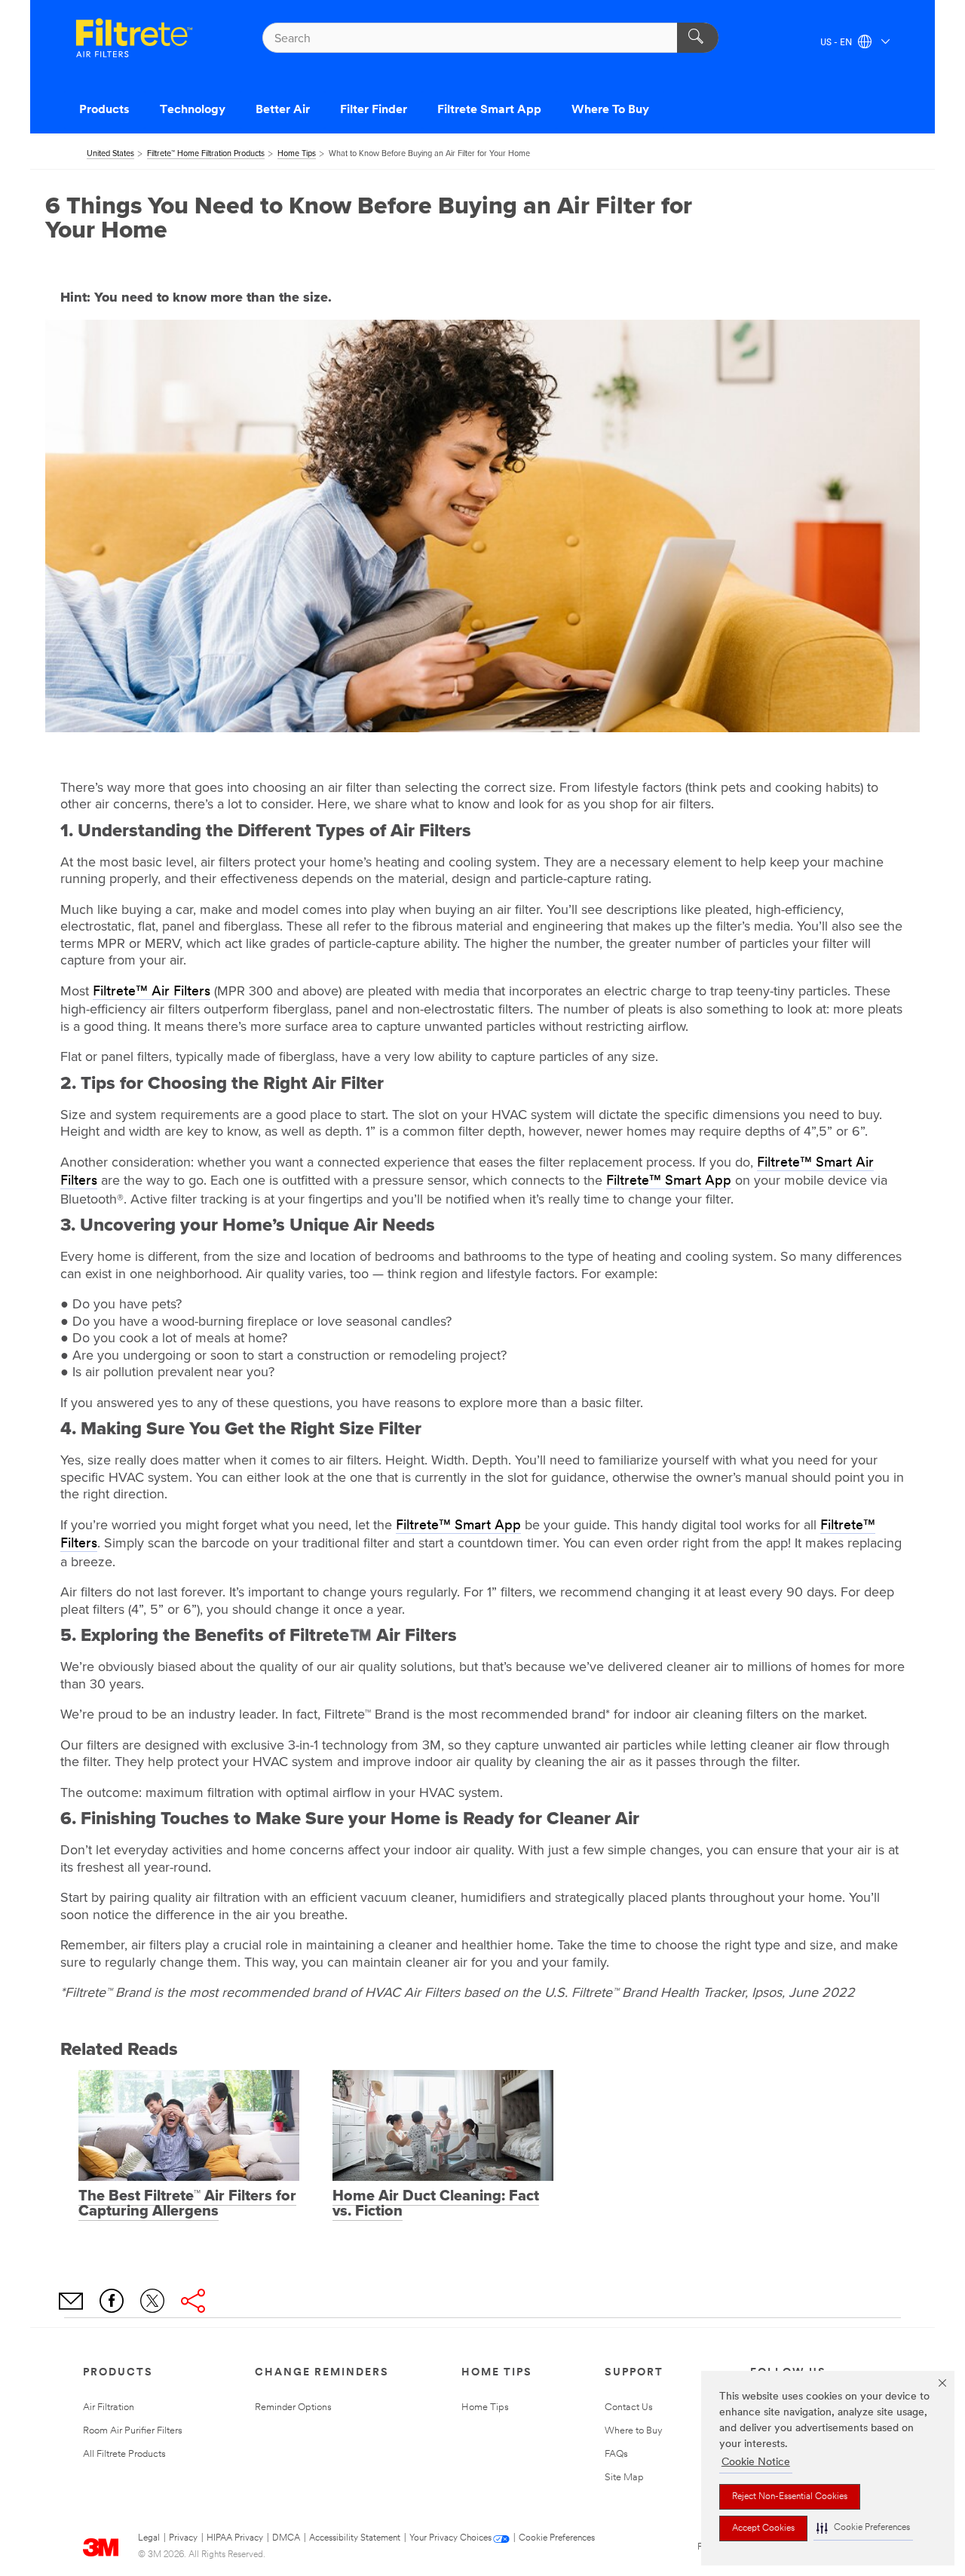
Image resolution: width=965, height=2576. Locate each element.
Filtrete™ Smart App (669, 1182)
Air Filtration (109, 2407)
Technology (193, 110)
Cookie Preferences (557, 2538)
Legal (149, 2538)
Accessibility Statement (355, 2538)
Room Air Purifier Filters (133, 2431)
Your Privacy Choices (450, 2538)
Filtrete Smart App (489, 110)
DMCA (286, 2538)
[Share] (193, 2301)
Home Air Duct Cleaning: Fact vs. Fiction (436, 2203)
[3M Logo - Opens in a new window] (134, 38)
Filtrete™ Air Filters (152, 992)
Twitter (152, 2301)
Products (104, 110)
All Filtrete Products (124, 2454)
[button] (863, 2528)
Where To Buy (610, 110)
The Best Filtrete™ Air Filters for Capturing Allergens (187, 2203)
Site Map (624, 2478)
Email (71, 2301)
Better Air (283, 110)
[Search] (698, 38)
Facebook (112, 2301)
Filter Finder (374, 110)
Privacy (183, 2538)
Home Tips (485, 2407)
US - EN (837, 43)
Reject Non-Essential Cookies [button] (790, 2497)
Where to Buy (634, 2431)
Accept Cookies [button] (763, 2528)
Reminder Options (293, 2407)
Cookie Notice (756, 2463)
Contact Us (629, 2407)
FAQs (616, 2454)
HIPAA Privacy (235, 2538)
